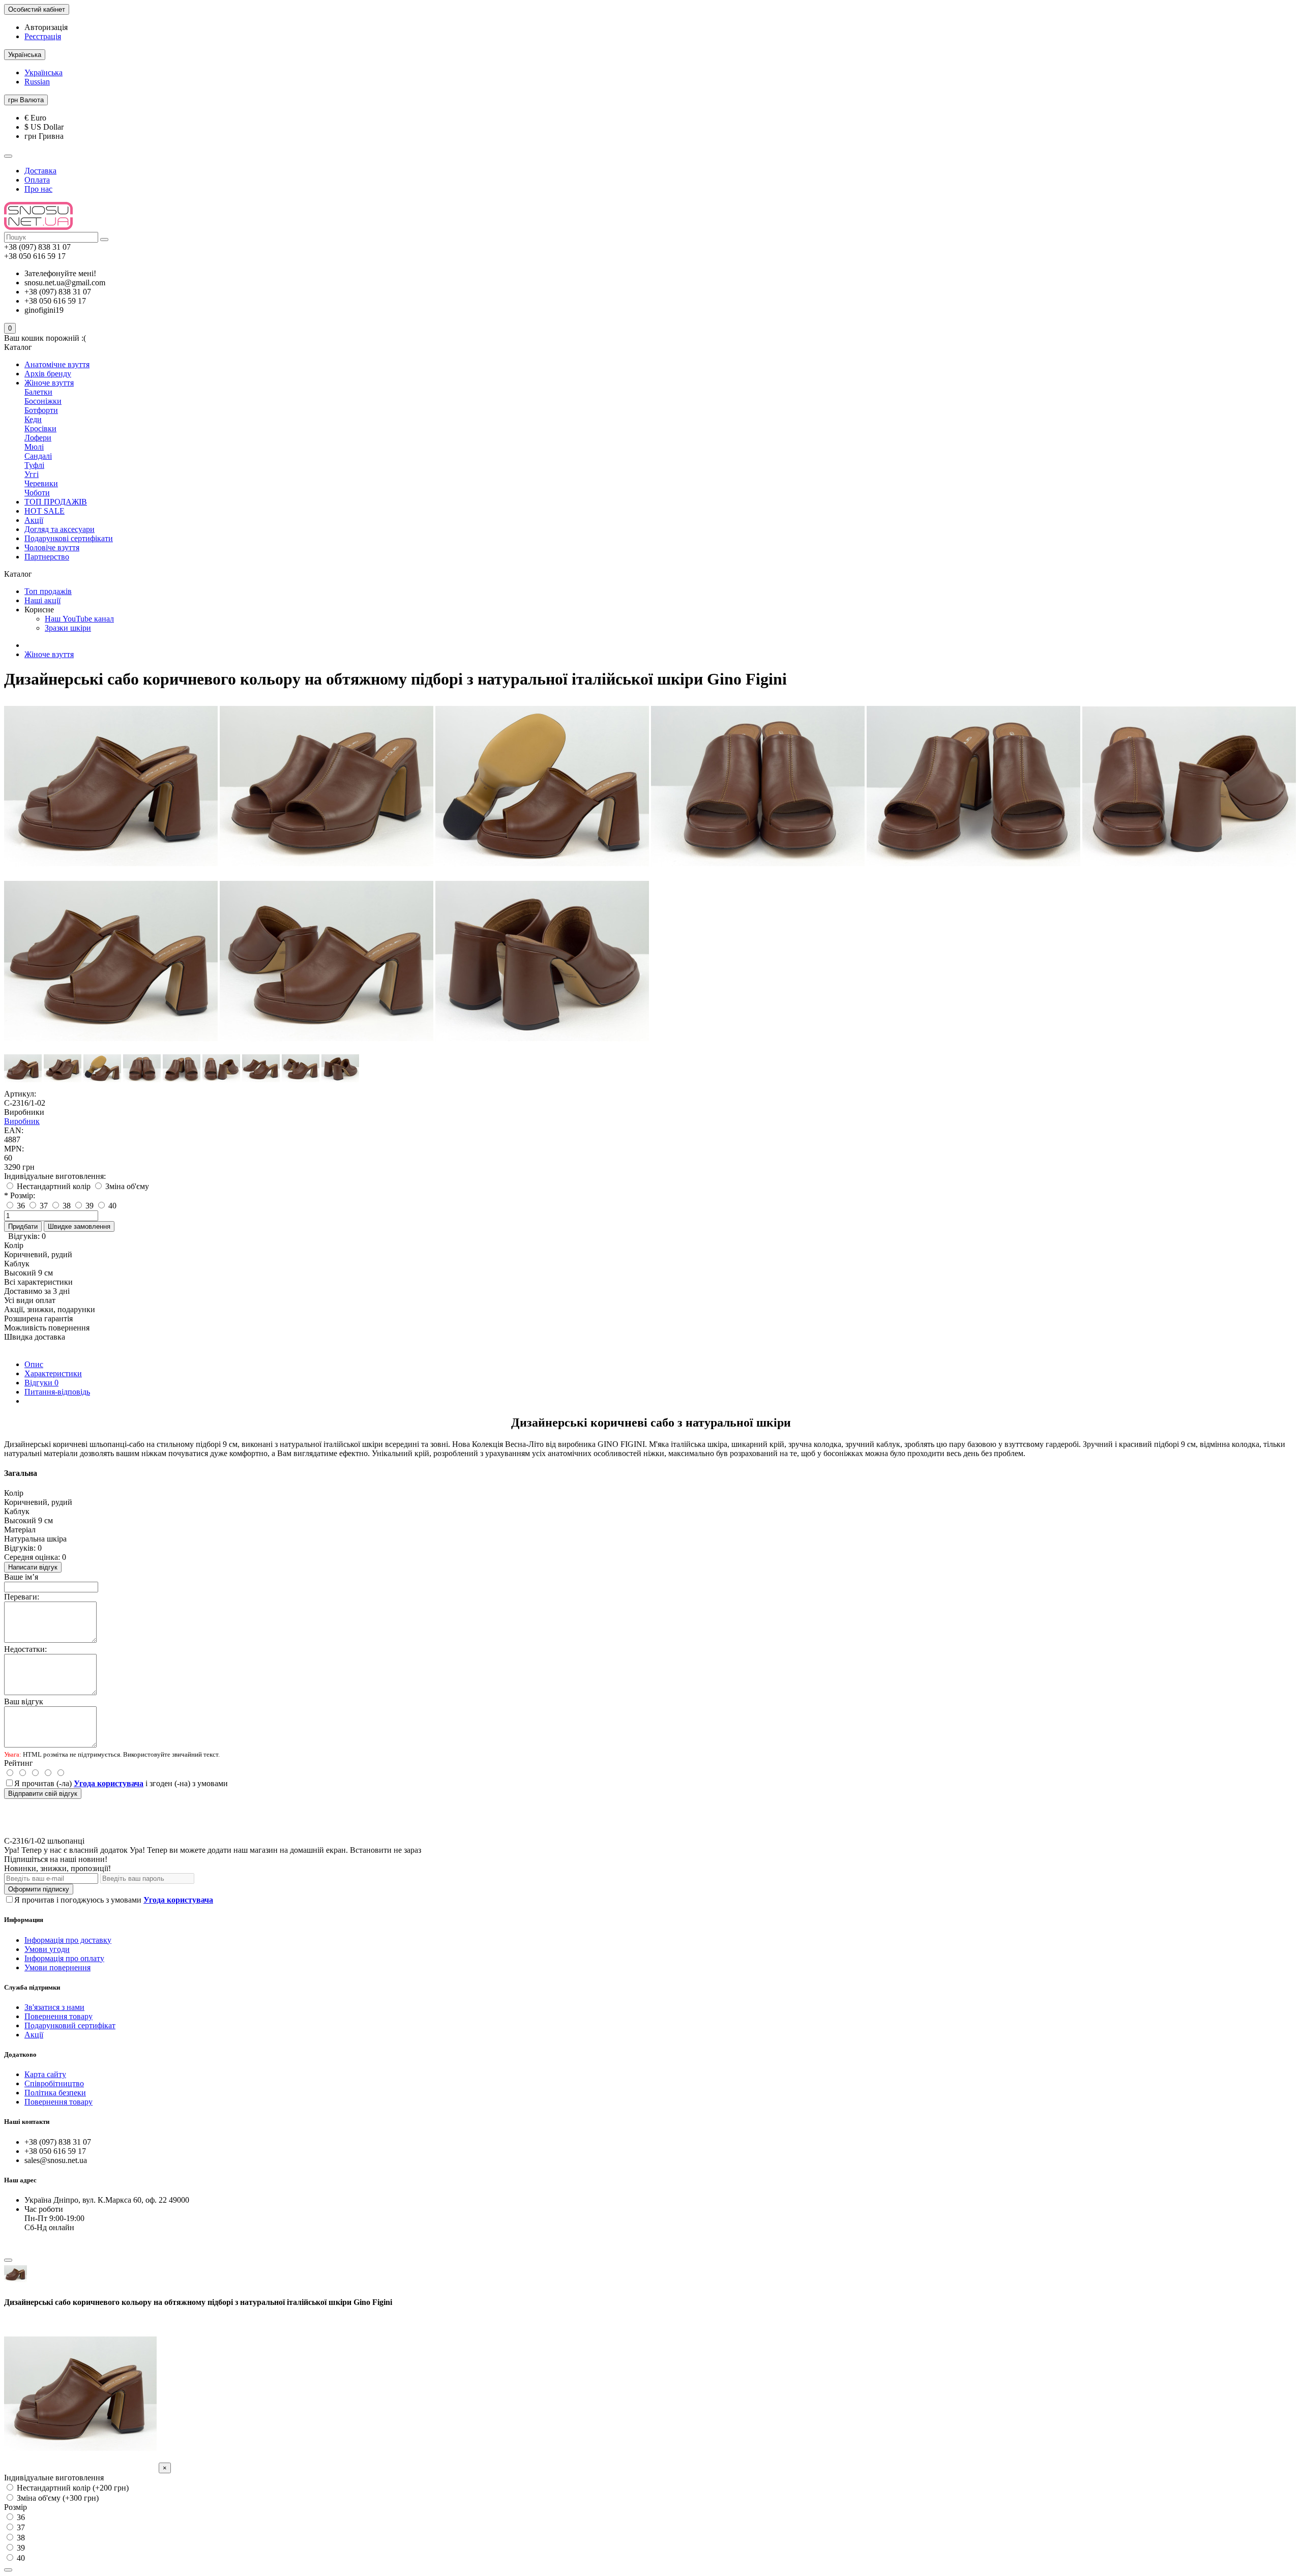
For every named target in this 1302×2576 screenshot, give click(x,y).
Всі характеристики (38, 1282)
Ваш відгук (24, 1701)
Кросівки (40, 428)
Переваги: (22, 1597)
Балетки (38, 392)
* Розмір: (20, 1195)
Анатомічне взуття (57, 364)
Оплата (37, 180)
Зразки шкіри (68, 628)
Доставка (40, 171)
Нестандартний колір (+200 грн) (72, 2488)
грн (26, 100)
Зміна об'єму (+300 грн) (57, 2498)
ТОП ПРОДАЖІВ (56, 502)
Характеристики (53, 1373)
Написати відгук (33, 1567)
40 (20, 2558)
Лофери (38, 438)
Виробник (22, 1121)
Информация (24, 1920)
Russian (37, 82)
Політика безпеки (55, 2093)
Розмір (16, 2507)
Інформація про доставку (68, 1940)
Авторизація (46, 27)
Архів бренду (48, 374)
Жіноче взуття (49, 383)
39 (20, 2548)
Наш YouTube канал (79, 619)
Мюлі (34, 447)
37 (20, 2527)
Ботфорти (41, 410)
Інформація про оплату (64, 1958)
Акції (34, 520)
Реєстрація (43, 36)
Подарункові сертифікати (69, 538)
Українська (43, 72)
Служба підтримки (32, 1987)
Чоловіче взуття (52, 547)
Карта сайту (45, 2074)
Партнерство (47, 557)
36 (20, 2517)
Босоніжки (43, 401)
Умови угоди (47, 1949)
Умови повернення (57, 1967)
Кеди (33, 419)
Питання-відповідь (57, 1392)
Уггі (32, 474)
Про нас (38, 189)
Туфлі (34, 465)
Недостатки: (25, 1649)
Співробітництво (54, 2083)
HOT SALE (45, 511)
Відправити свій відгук (43, 1794)
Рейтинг (19, 1763)
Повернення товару (58, 2016)
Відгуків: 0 (27, 1236)
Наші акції (42, 600)
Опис (34, 1364)
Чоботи (37, 493)
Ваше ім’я (21, 1577)
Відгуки (41, 1383)
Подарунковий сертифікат (70, 2025)
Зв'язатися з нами (54, 2007)
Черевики (41, 483)
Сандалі (38, 456)
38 (20, 2538)
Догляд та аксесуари (60, 529)
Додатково (20, 2054)
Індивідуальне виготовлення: (55, 1176)
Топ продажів (48, 591)
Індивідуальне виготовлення (54, 2478)
